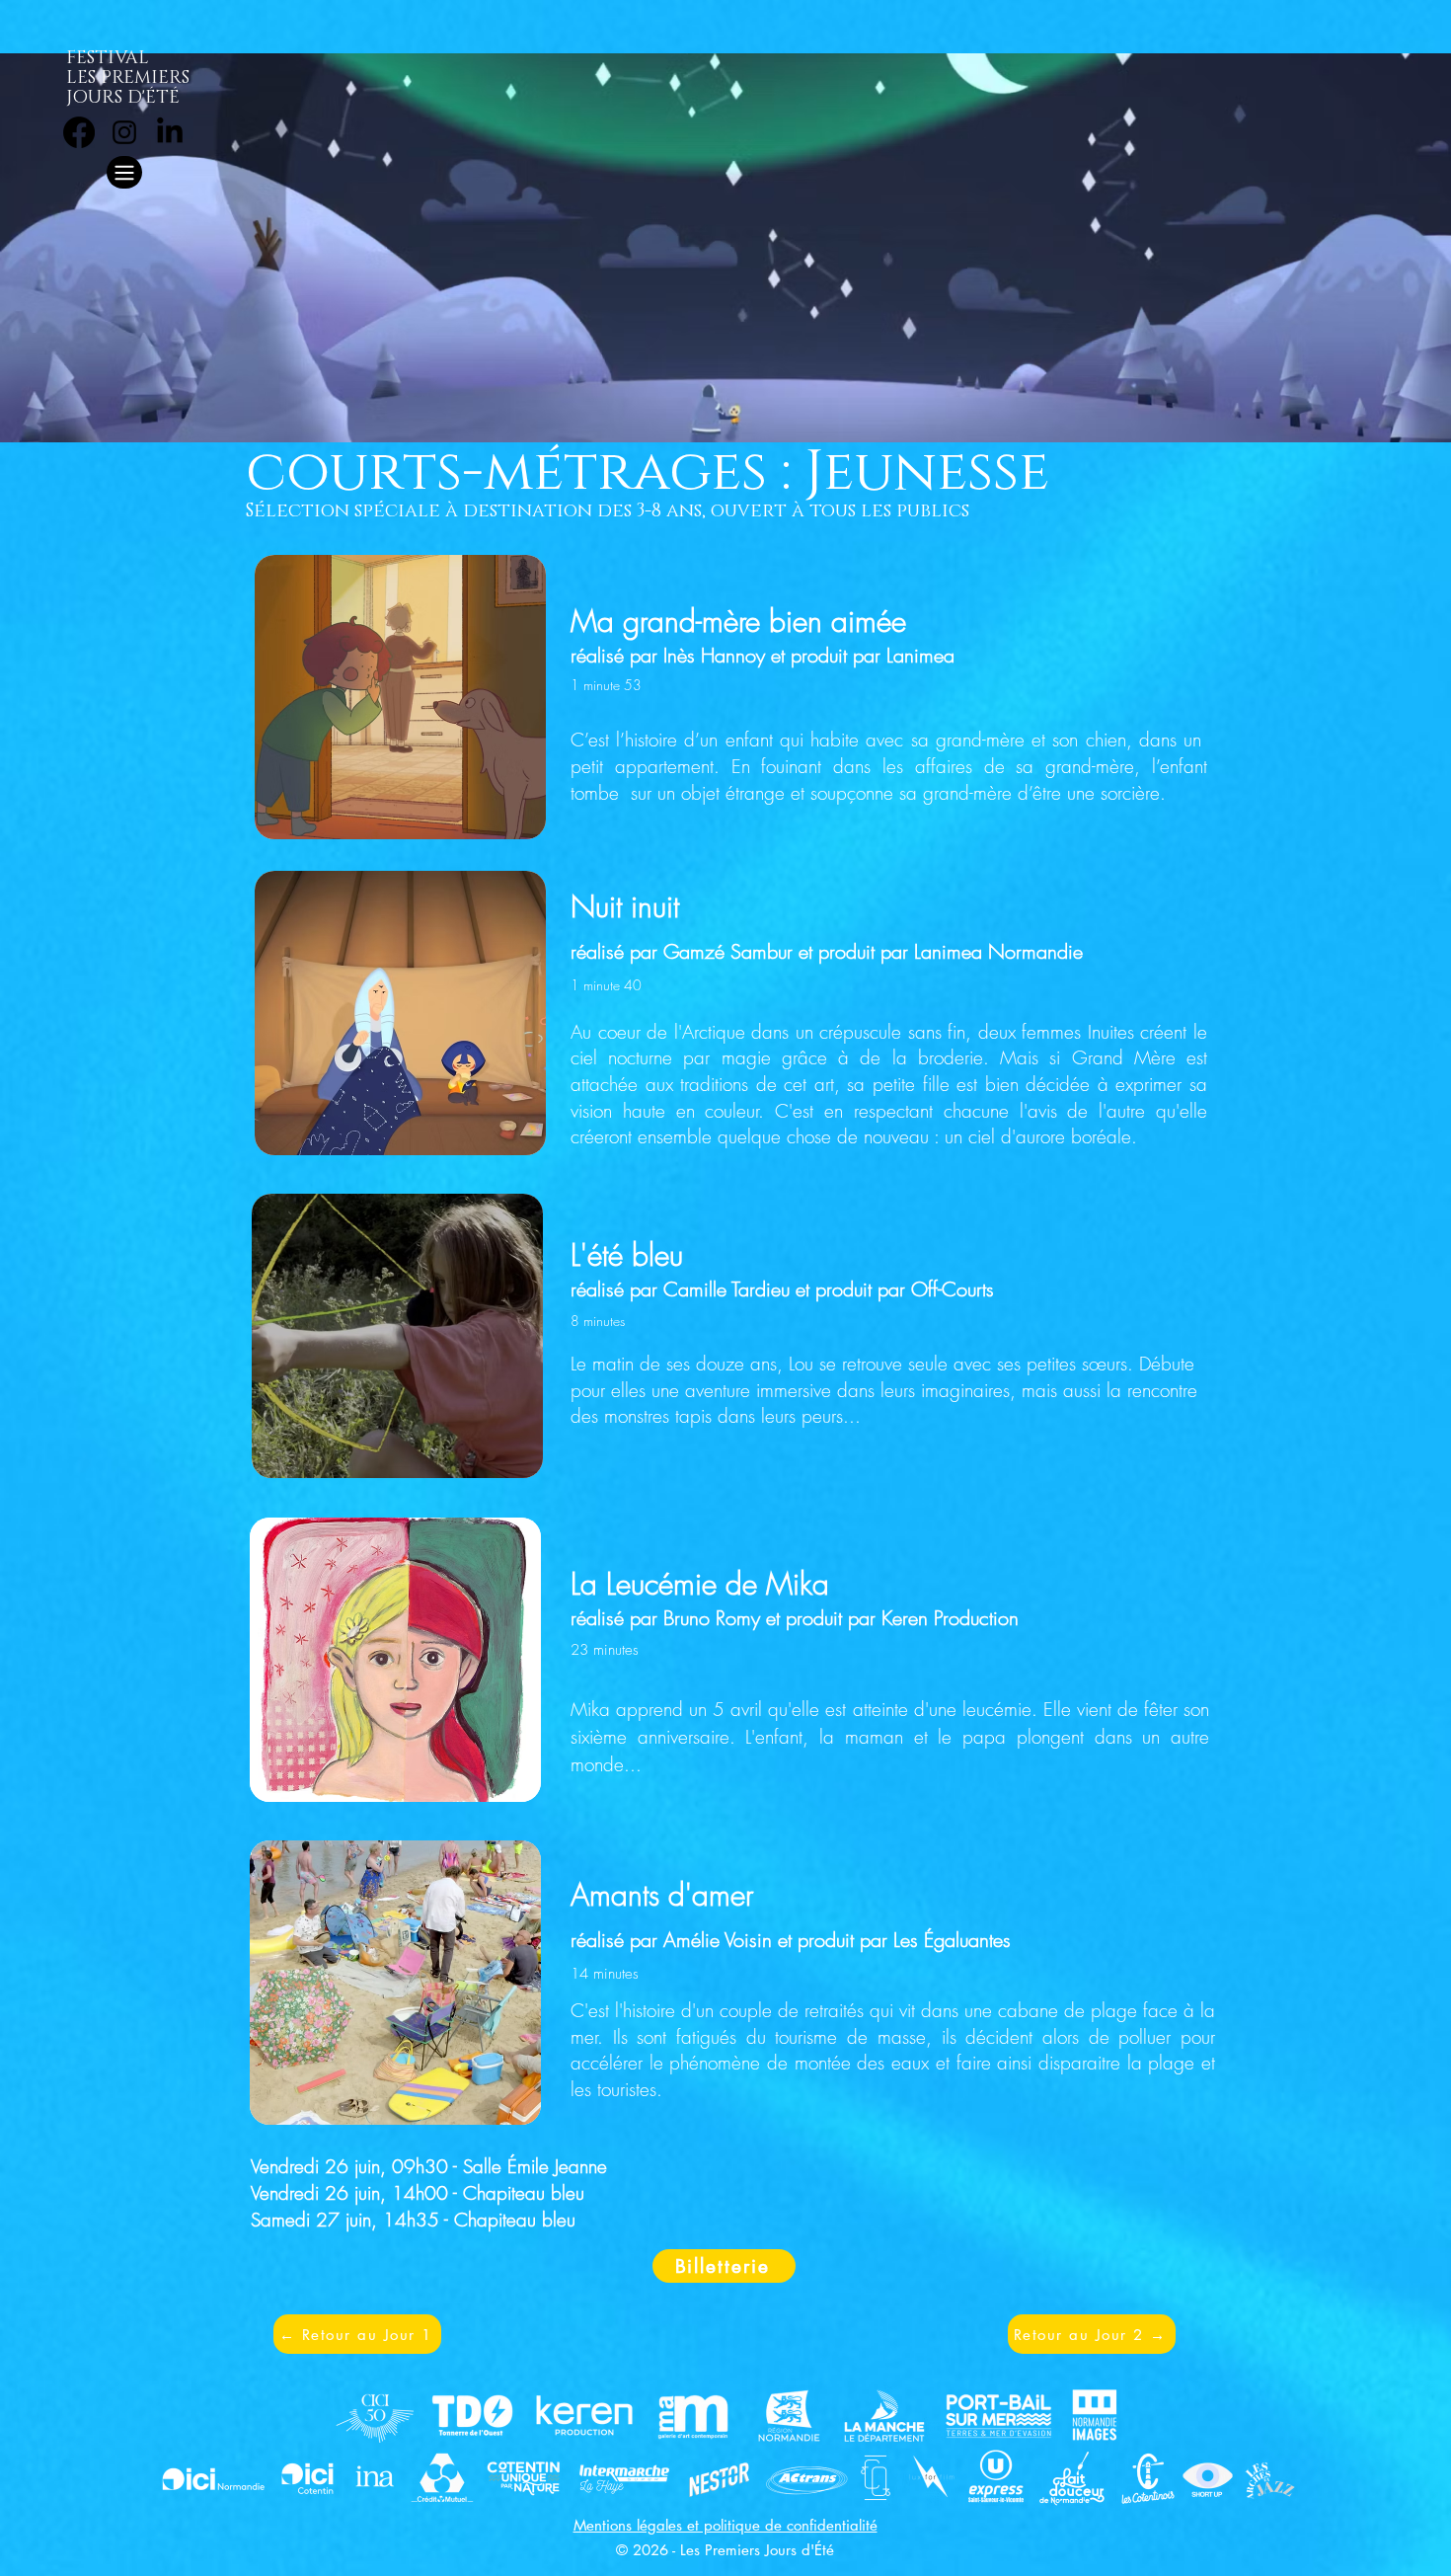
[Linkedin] (170, 132)
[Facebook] (79, 132)
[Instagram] (124, 132)
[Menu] (124, 172)
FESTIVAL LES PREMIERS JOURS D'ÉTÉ (128, 78)
